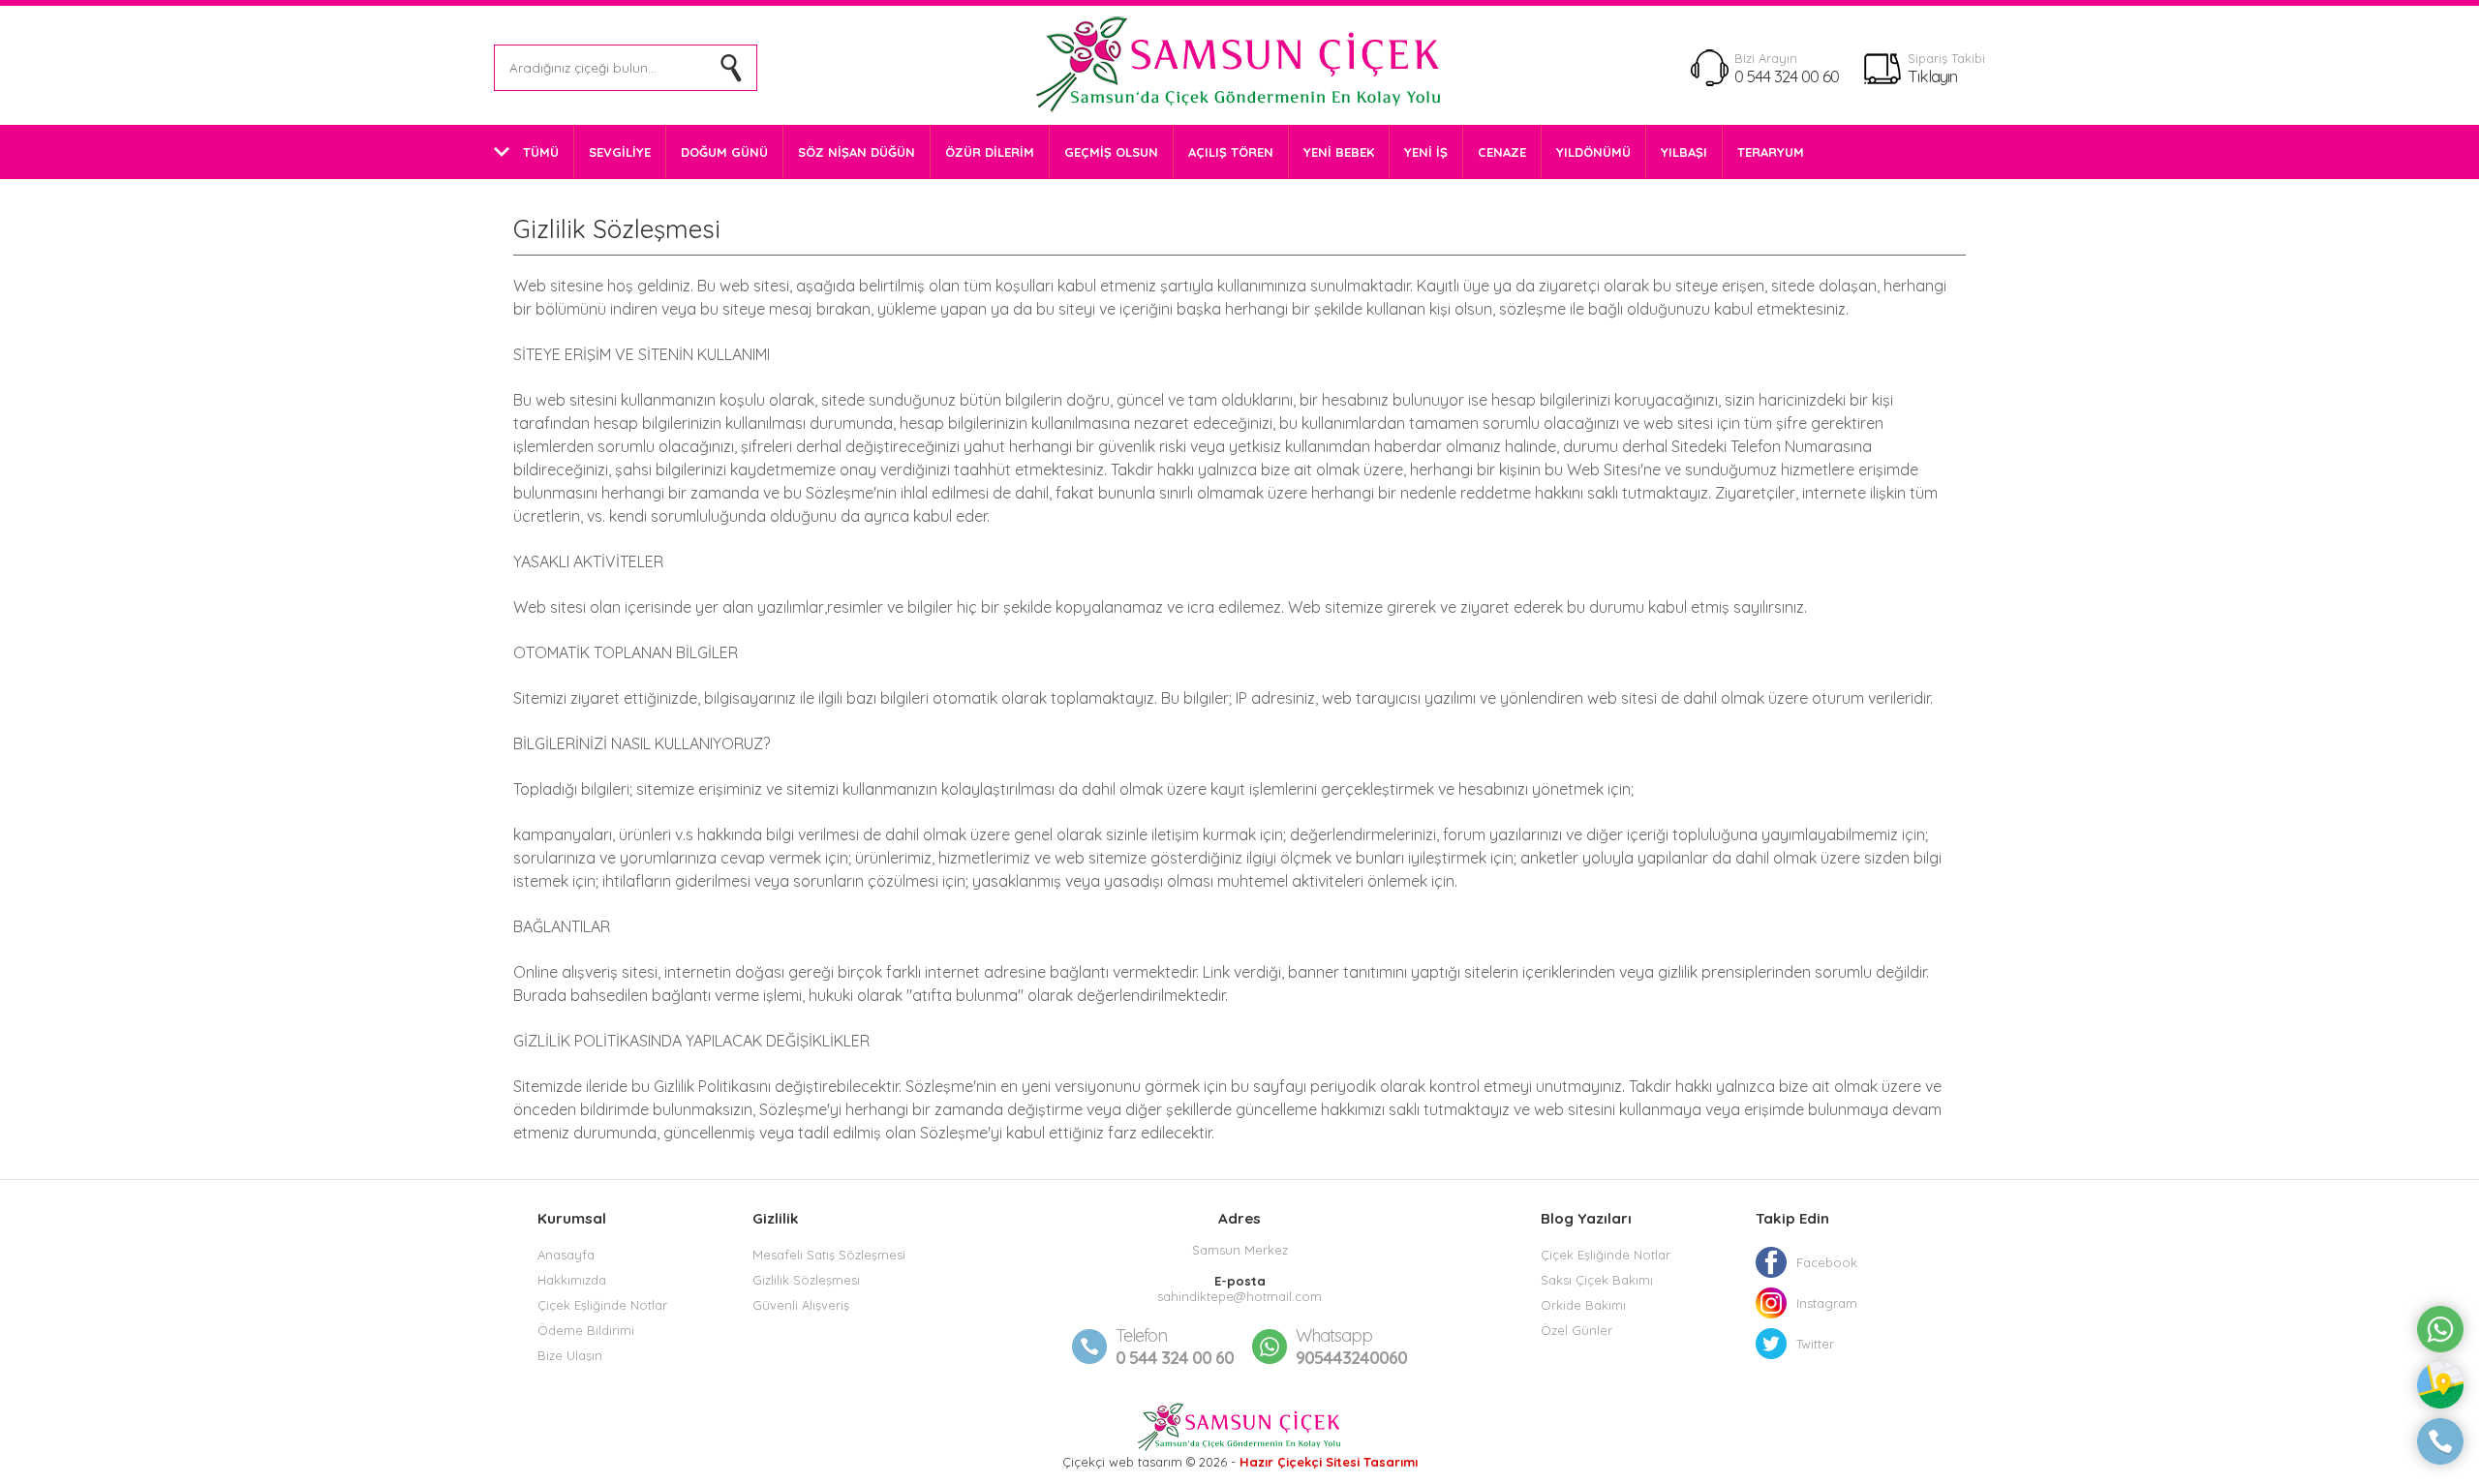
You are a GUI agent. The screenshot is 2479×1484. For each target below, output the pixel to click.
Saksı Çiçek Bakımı (1597, 1280)
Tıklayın (1932, 76)
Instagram (1827, 1303)
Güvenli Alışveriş (801, 1305)
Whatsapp (1334, 1335)
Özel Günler (1576, 1330)
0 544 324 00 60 (1787, 76)
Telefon (1141, 1335)
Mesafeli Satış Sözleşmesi (829, 1255)
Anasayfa (566, 1255)
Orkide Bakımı (1583, 1305)
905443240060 (1351, 1347)
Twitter (1815, 1344)
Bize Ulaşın (570, 1355)
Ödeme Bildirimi (586, 1330)
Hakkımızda (572, 1280)
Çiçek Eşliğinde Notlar (602, 1305)
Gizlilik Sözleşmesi (806, 1280)
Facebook (1827, 1262)
